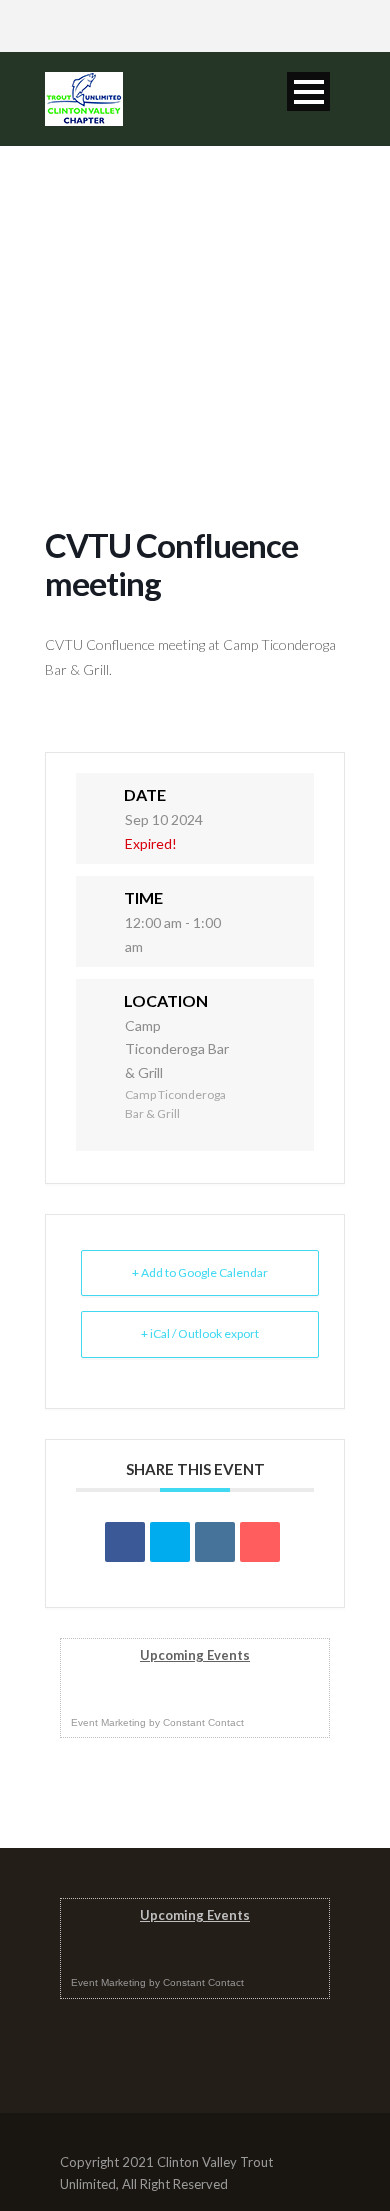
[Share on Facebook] (125, 1542)
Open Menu (308, 91)
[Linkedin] (215, 1542)
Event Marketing (108, 1722)
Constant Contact (203, 1722)
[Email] (260, 1542)
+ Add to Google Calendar (200, 1272)
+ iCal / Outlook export (200, 1333)
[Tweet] (170, 1542)
